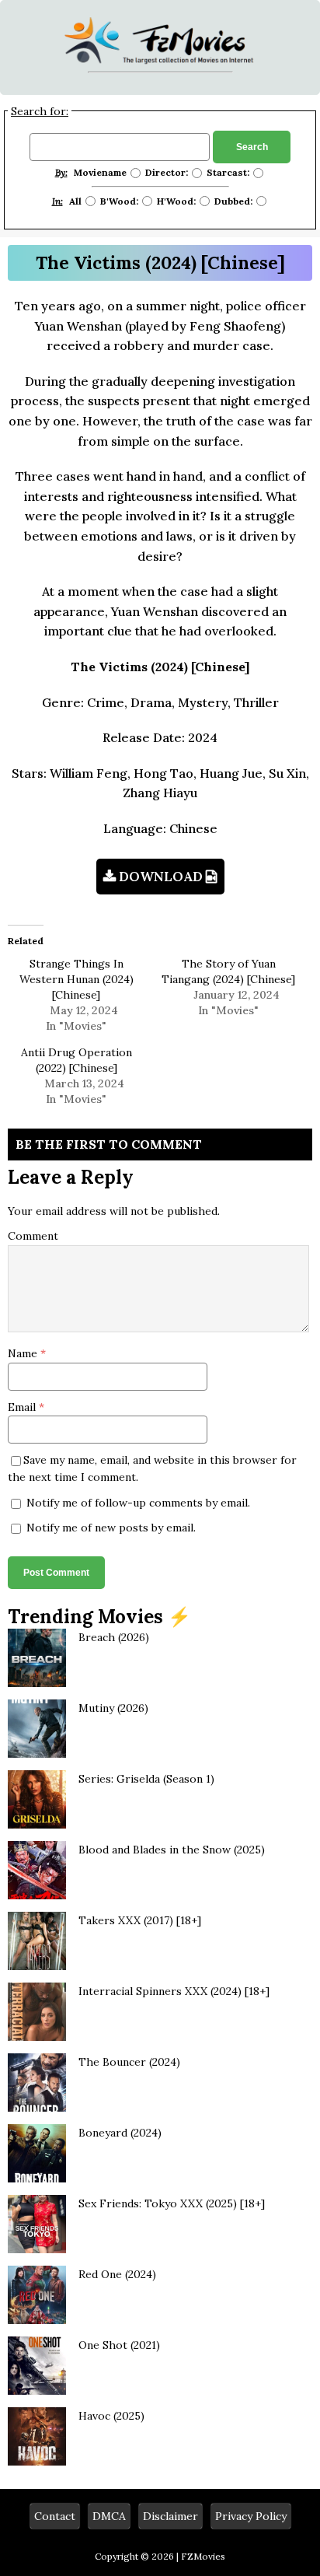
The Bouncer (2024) (129, 2062)
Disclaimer (170, 2516)
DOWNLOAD (161, 877)
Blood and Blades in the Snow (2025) (172, 1850)
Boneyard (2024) (120, 2133)
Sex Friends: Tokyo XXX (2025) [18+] (172, 2203)
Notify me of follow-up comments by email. (138, 1503)
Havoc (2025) (111, 2416)
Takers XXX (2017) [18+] (140, 1920)
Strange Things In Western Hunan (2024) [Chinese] (77, 979)
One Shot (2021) (119, 2345)
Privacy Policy (251, 2516)
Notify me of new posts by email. (111, 1528)
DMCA (109, 2516)
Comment (33, 1236)
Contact (55, 2516)
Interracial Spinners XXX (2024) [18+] (174, 1991)
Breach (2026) (114, 1637)
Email (23, 1407)
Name (24, 1353)
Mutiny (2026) (113, 1708)
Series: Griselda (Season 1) (146, 1779)
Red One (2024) (117, 2274)
